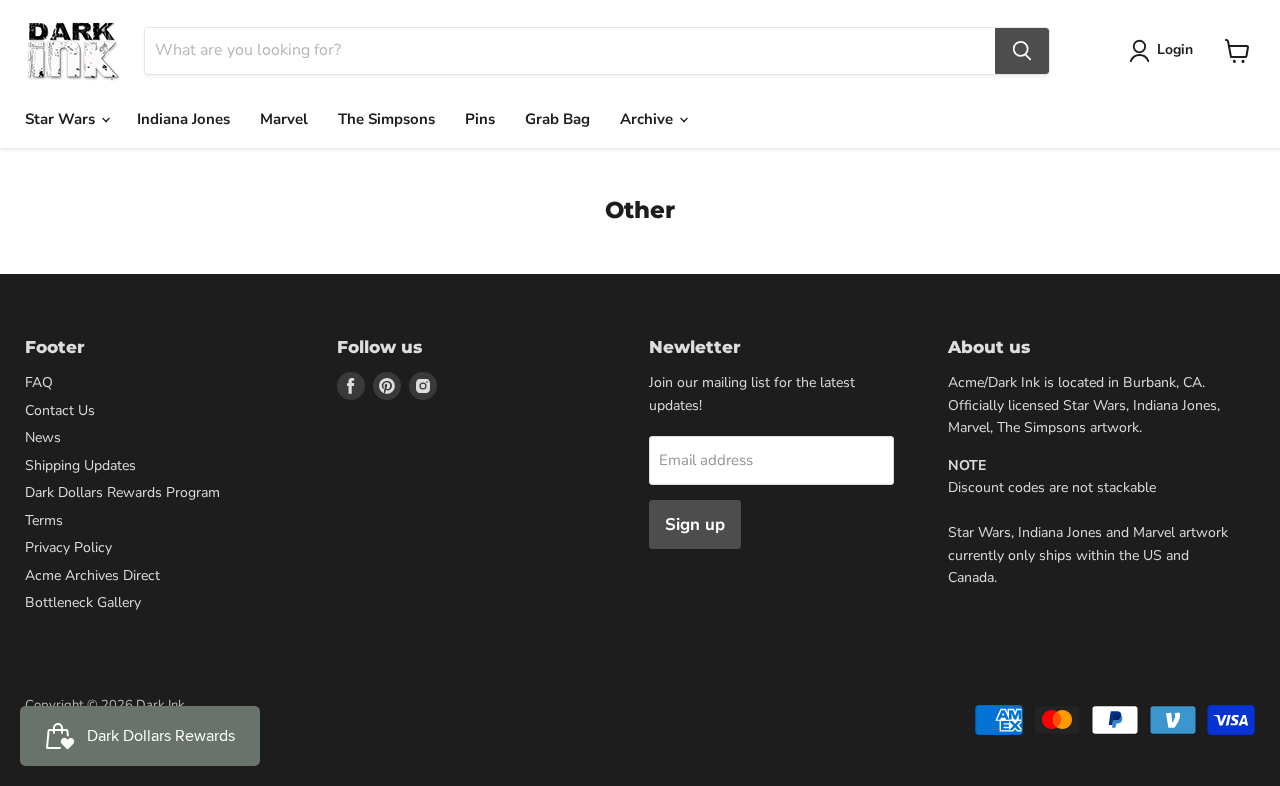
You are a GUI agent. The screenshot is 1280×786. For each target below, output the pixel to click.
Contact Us (60, 410)
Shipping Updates (80, 465)
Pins (480, 119)
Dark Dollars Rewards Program (122, 492)
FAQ (39, 382)
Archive (648, 119)
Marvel (284, 119)
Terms (44, 520)
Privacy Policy (68, 547)
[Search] (1022, 51)
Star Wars (62, 119)
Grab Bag (557, 119)
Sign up (695, 524)
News (43, 437)
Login (1175, 49)
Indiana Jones (183, 119)
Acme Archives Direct (92, 575)
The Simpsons (386, 119)
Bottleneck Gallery (83, 602)
